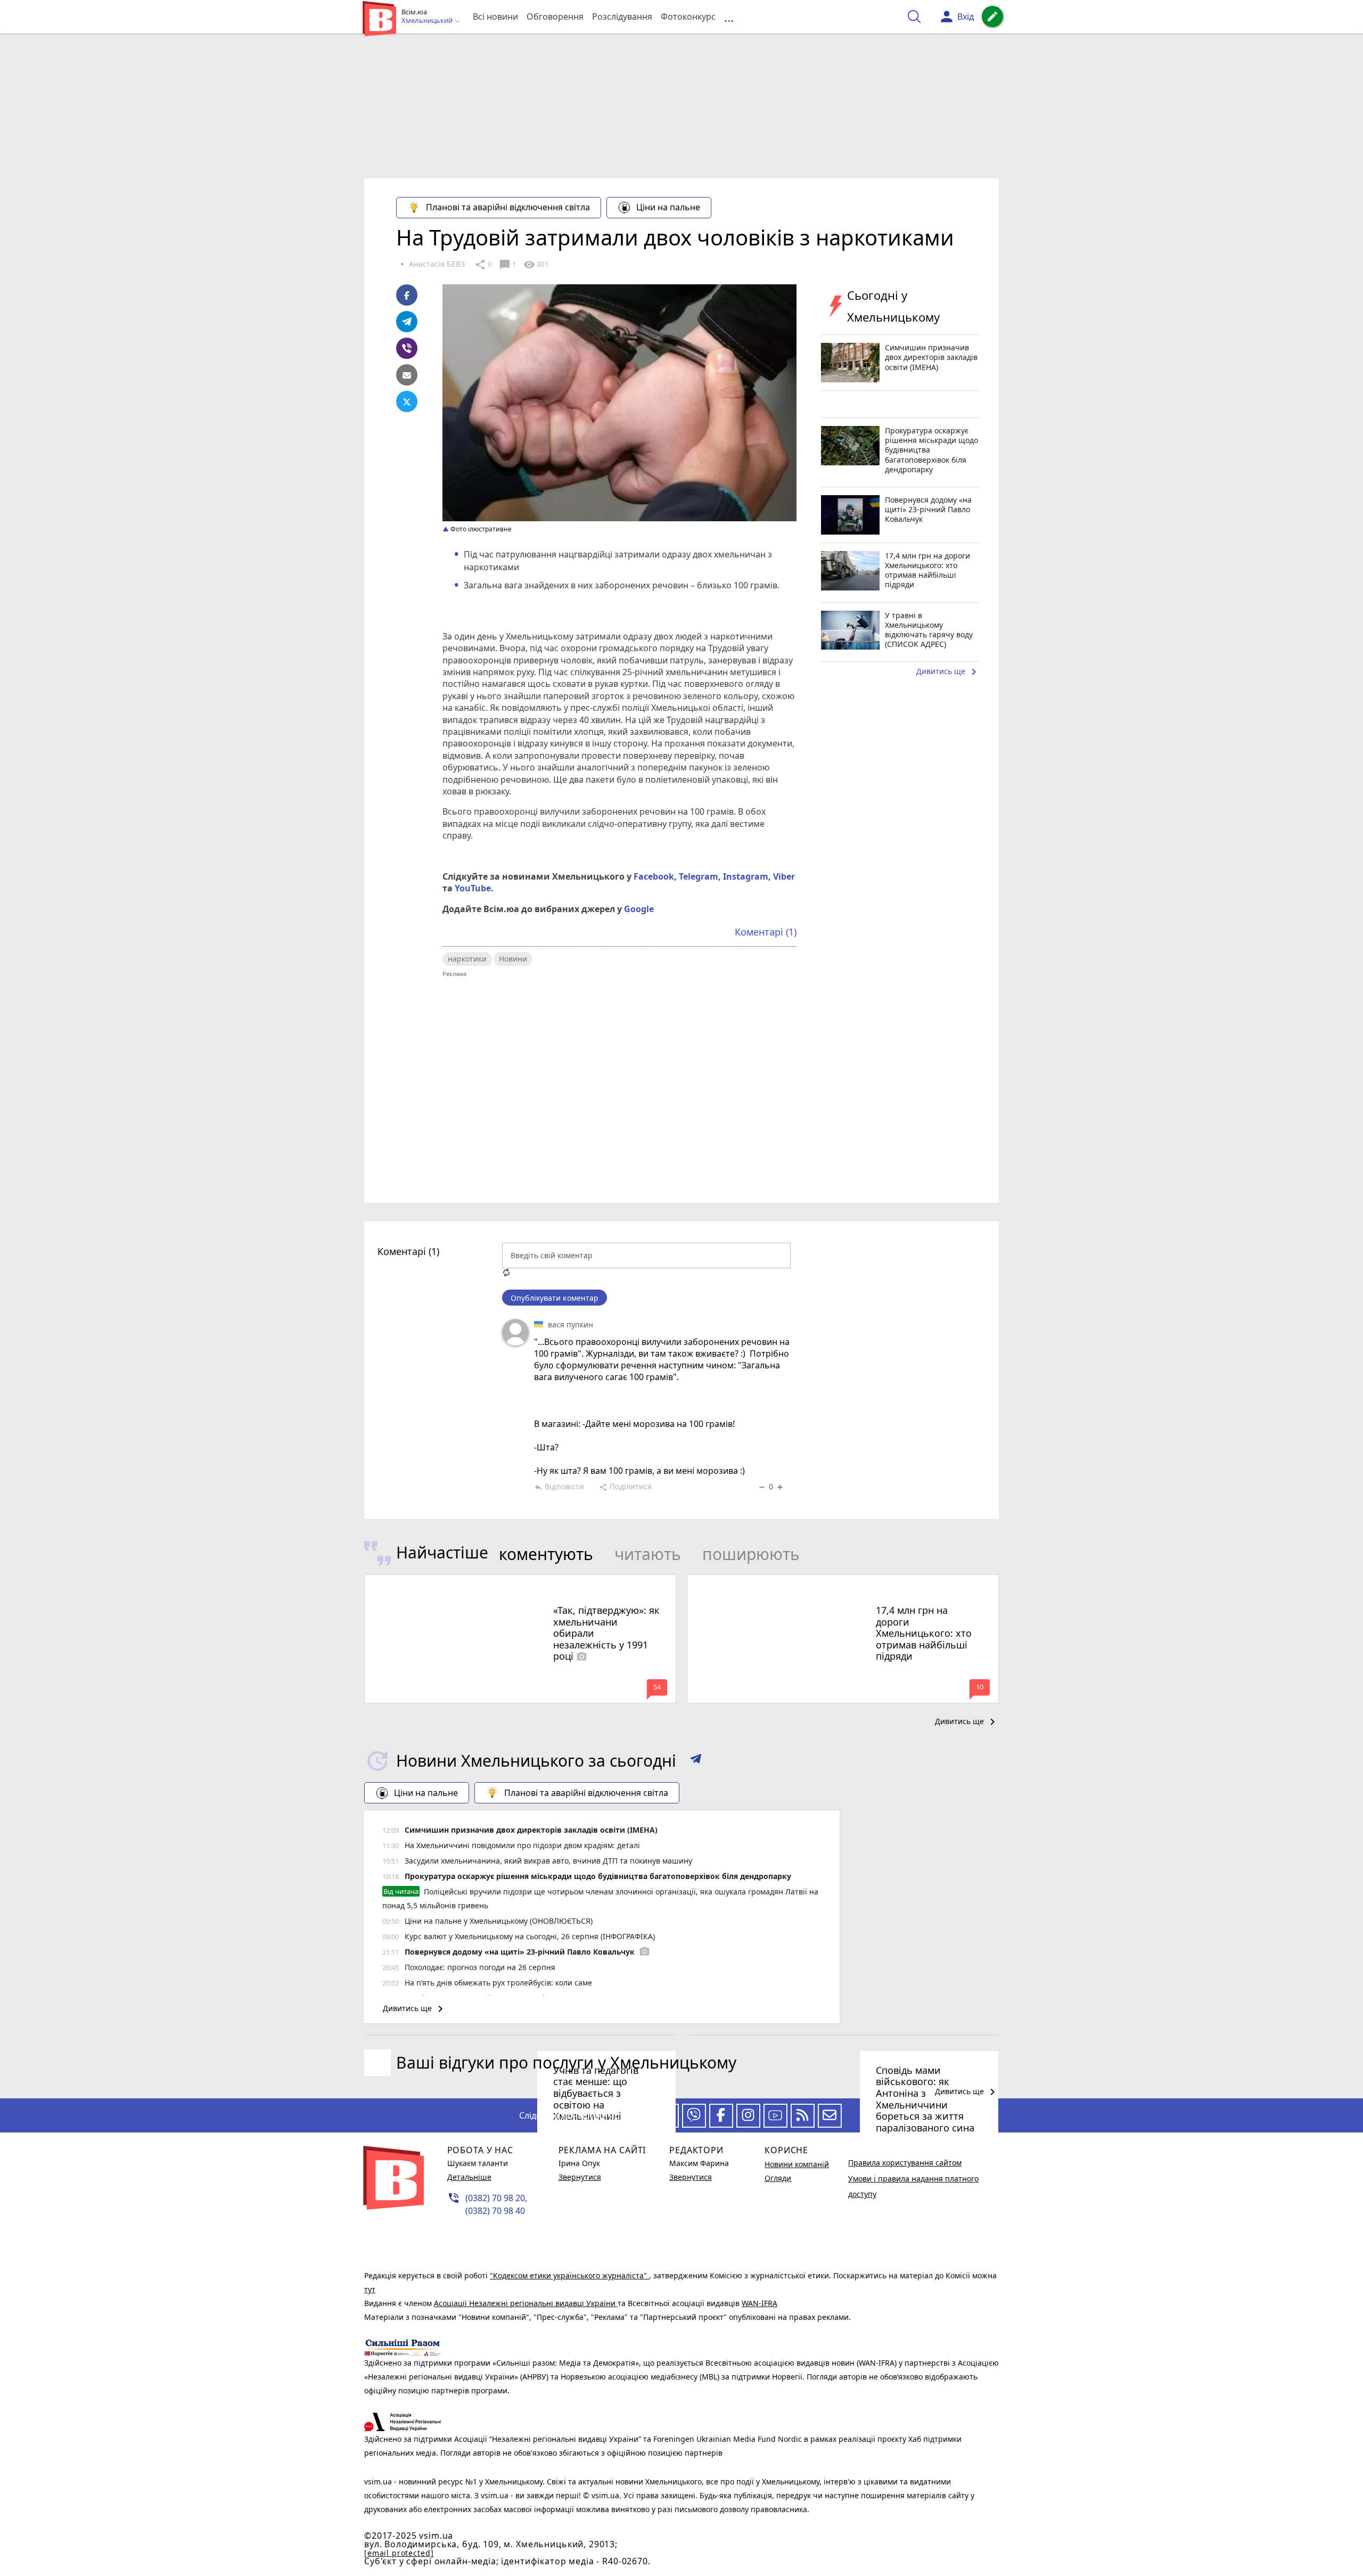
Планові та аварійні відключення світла (508, 207)
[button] (696, 1761)
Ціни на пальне (668, 207)
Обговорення (555, 17)
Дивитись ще (948, 672)
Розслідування (622, 17)
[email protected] (399, 2553)
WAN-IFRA (759, 2303)
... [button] (729, 17)
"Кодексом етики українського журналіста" (569, 2275)
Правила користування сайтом (905, 2163)
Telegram (699, 876)
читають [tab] (648, 1554)
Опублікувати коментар (555, 1298)
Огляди (778, 2178)
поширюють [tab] (751, 1554)
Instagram (746, 876)
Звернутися (580, 2177)
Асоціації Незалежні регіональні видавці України (526, 2303)
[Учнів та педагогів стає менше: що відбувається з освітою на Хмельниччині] (520, 2035)
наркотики (467, 959)
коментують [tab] (546, 1554)
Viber (784, 876)
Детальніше (469, 2177)
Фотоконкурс (688, 17)
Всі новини (495, 17)
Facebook (654, 876)
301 (536, 265)
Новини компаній (797, 2164)
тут (370, 2289)
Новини (513, 959)
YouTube (473, 888)
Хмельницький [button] (428, 21)
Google (639, 909)
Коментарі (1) (766, 932)
